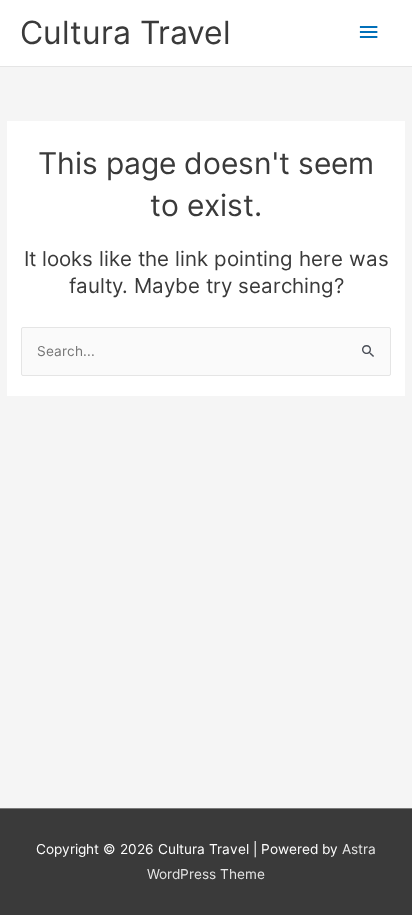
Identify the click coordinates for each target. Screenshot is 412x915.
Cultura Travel (125, 32)
